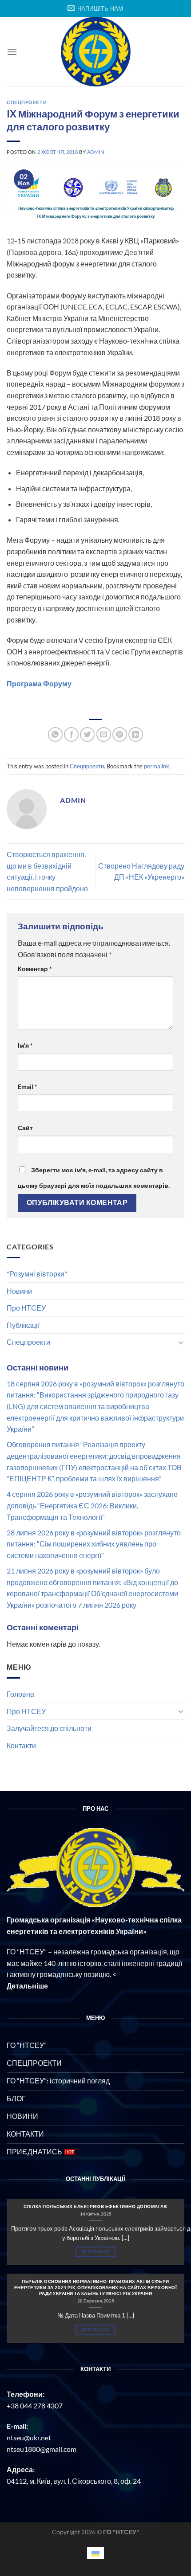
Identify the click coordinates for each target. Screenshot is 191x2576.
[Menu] (12, 52)
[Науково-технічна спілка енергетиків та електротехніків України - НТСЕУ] (95, 52)
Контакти (21, 1745)
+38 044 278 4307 (35, 2406)
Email (28, 1086)
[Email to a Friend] (104, 734)
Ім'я (25, 1045)
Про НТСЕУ (26, 1308)
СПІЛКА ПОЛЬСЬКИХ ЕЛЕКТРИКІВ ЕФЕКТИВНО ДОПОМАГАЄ (95, 2206)
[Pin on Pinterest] (120, 734)
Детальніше (95, 2252)
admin (96, 152)
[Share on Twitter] (87, 734)
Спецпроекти (28, 1342)
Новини (19, 1291)
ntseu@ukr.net (29, 2437)
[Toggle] (181, 1342)
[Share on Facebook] (71, 734)
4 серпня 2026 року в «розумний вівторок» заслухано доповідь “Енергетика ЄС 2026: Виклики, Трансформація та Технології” (92, 1505)
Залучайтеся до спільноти (49, 1728)
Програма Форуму (39, 683)
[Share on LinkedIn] (136, 734)
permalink (157, 766)
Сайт (25, 1128)
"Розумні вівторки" (37, 1274)
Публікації (23, 1325)
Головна (20, 1694)
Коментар (35, 969)
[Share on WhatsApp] (55, 734)
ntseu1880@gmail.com (42, 2449)
